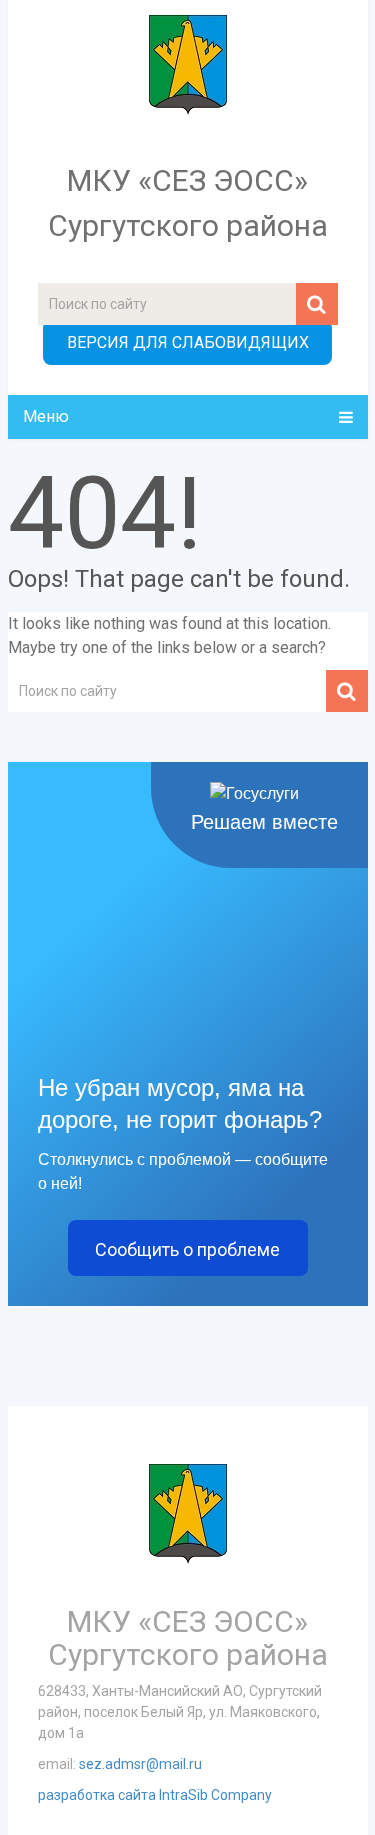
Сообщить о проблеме (187, 1249)
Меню (46, 416)
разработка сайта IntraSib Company (155, 1795)
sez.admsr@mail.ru (140, 1764)
